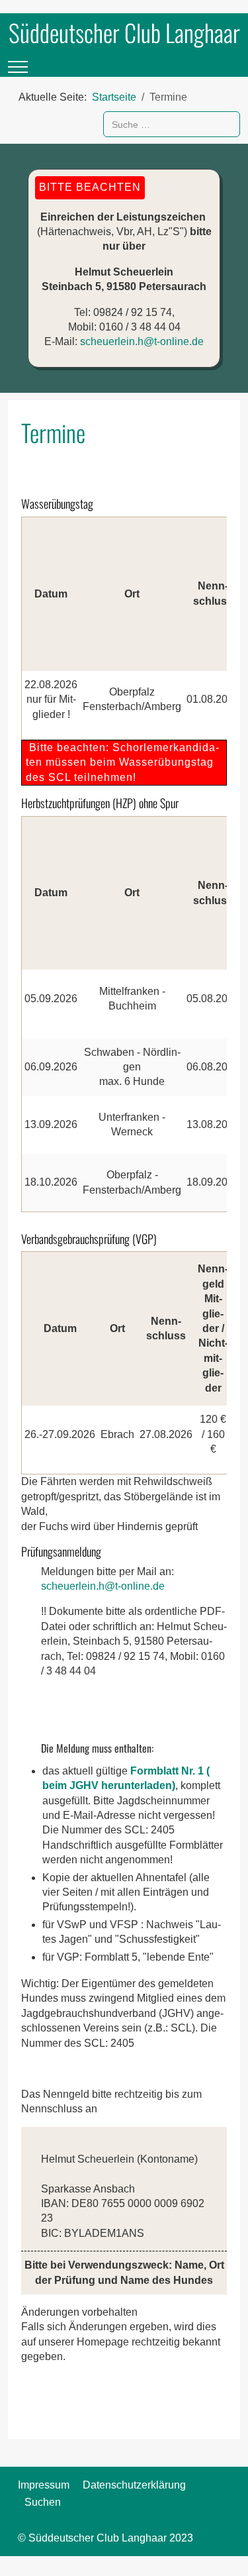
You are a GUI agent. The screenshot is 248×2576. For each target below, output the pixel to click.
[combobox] (172, 124)
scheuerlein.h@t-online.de (142, 341)
